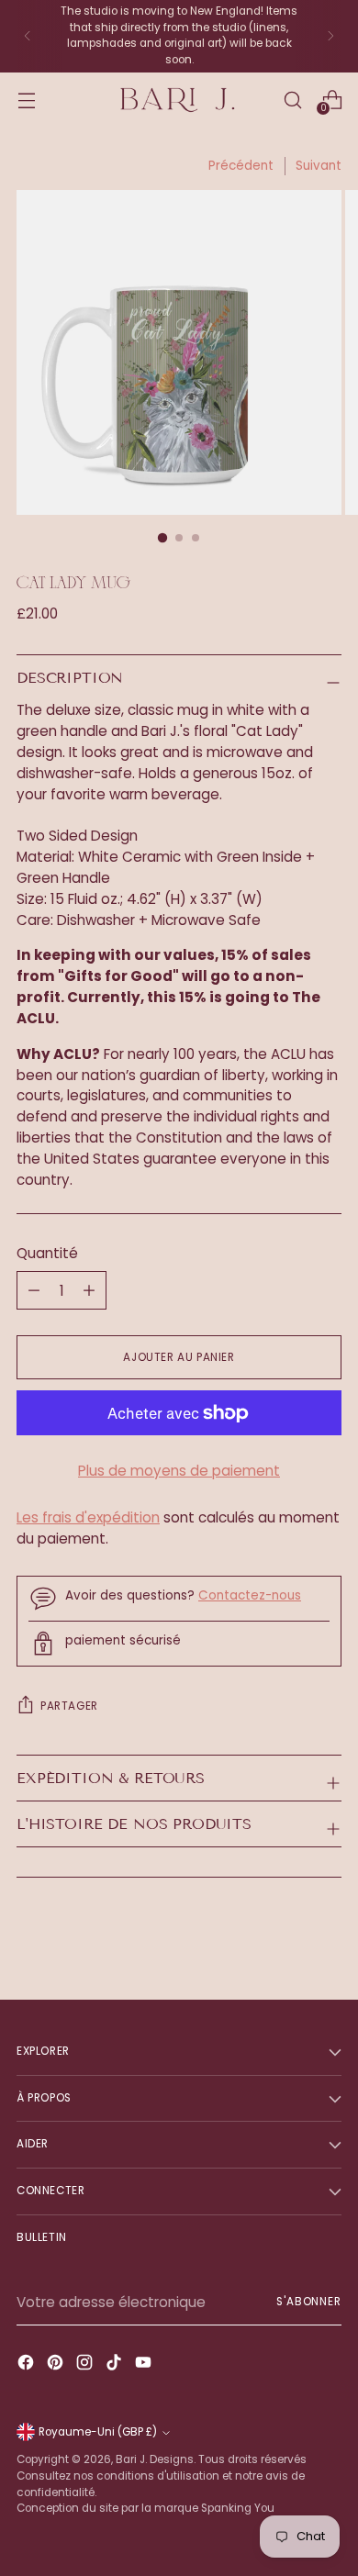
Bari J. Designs (155, 2459)
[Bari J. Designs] (179, 100)
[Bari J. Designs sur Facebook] (28, 2365)
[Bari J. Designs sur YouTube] (145, 2365)
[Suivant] (330, 36)
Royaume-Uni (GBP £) (98, 2432)
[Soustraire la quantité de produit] (89, 1290)
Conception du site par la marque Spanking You (145, 2508)
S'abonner (309, 2302)
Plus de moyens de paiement (179, 1471)
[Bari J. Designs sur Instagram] (86, 2365)
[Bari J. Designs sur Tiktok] (116, 2365)
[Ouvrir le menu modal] (26, 100)
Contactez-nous (250, 1595)
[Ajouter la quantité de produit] (34, 1290)
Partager (69, 1706)
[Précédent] (28, 36)
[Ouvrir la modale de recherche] (292, 100)
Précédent (241, 166)
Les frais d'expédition (88, 1517)
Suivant (319, 166)
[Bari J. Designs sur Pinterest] (57, 2365)
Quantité (47, 1253)
